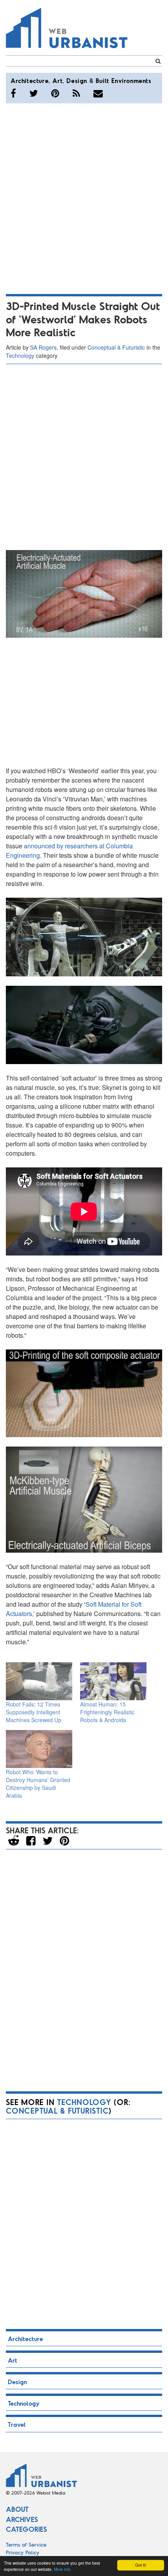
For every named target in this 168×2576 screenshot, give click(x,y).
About (17, 2509)
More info (62, 2569)
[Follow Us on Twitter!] (34, 93)
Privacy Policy (23, 2552)
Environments (131, 80)
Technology (20, 355)
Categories (26, 2529)
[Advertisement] (84, 197)
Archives (22, 2519)
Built (103, 80)
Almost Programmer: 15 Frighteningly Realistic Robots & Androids (107, 1712)
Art (57, 80)
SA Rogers (43, 347)
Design (77, 80)
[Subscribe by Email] (98, 93)
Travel (17, 2424)
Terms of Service (26, 2544)
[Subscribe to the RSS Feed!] (76, 93)
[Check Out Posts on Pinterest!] (55, 93)
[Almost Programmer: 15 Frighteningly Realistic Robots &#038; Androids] (113, 1681)
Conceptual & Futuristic (116, 347)
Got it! (141, 2565)
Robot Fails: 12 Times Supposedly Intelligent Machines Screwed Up (34, 1712)
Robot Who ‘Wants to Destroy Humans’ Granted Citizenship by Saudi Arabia (38, 1784)
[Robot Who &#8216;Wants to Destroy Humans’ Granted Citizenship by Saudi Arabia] (39, 1749)
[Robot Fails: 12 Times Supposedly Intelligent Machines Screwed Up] (39, 1681)
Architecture (29, 80)
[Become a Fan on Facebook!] (13, 93)
